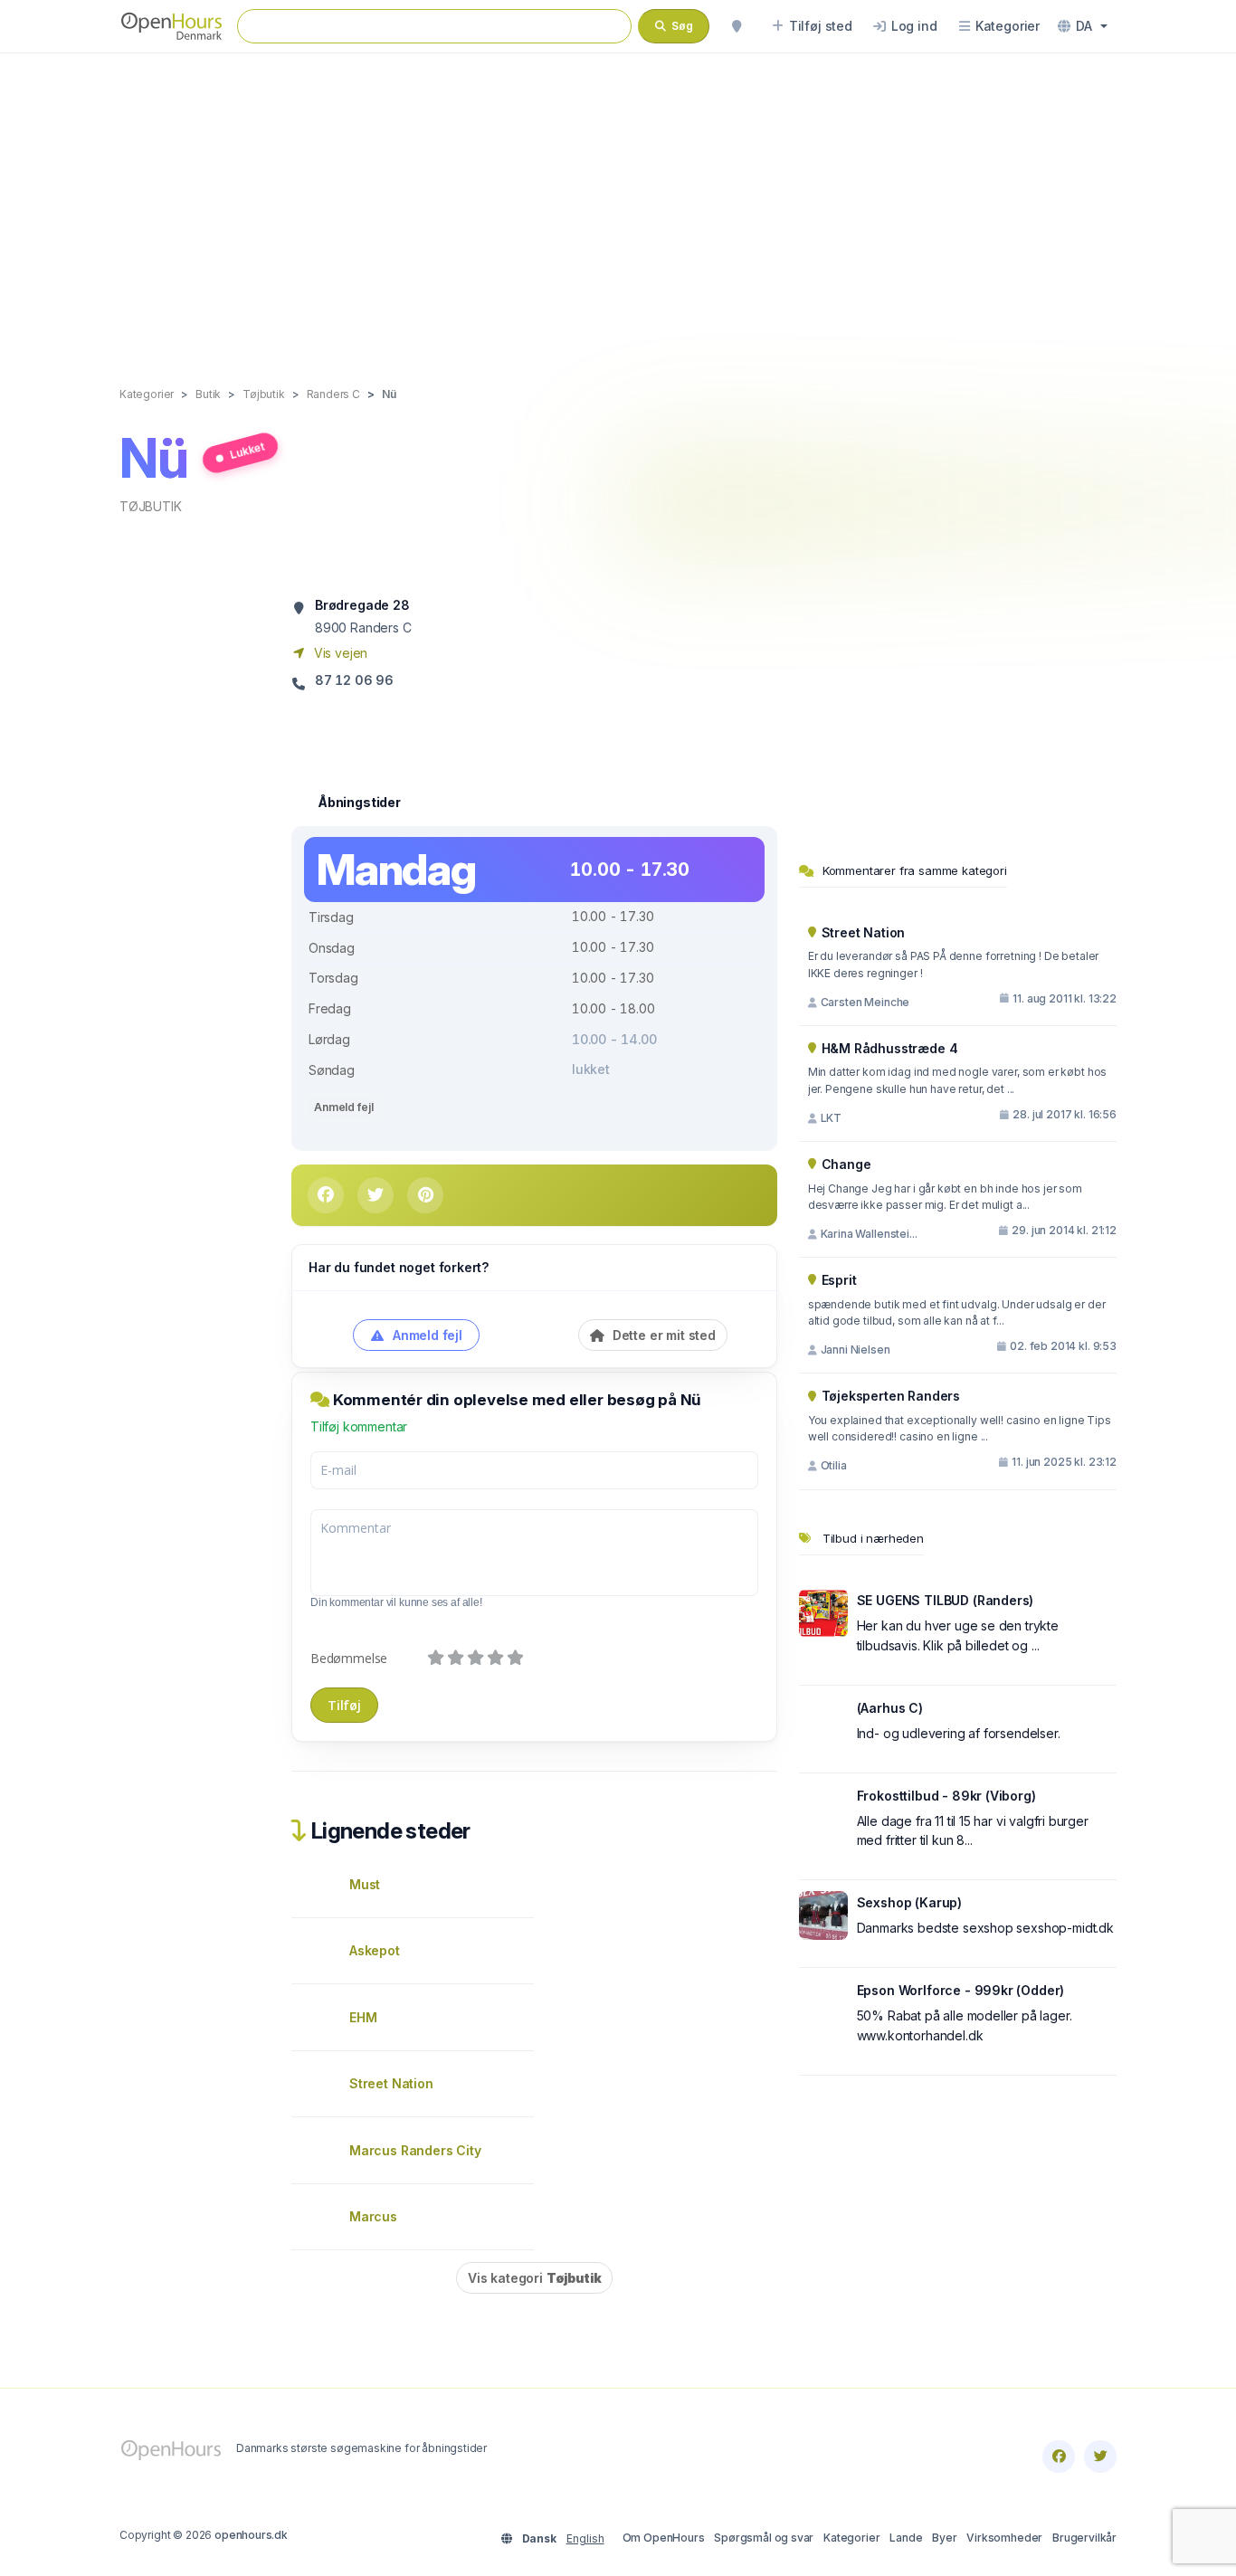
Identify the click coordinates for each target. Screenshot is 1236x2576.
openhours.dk (251, 2535)
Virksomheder (1004, 2538)
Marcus (373, 2216)
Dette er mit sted (662, 1335)
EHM (363, 2017)
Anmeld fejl (343, 1107)
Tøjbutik (151, 506)
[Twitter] (1100, 2457)
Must (365, 1884)
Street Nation (391, 2083)
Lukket (247, 450)
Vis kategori (534, 2278)
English (585, 2538)
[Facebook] (1059, 2457)
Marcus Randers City (415, 2150)
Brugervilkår (1084, 2538)
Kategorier (851, 2538)
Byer (944, 2538)
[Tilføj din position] (737, 26)
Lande (906, 2538)
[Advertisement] (618, 201)
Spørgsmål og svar (764, 2538)
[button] (1083, 26)
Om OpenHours (664, 2538)
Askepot (375, 1950)
